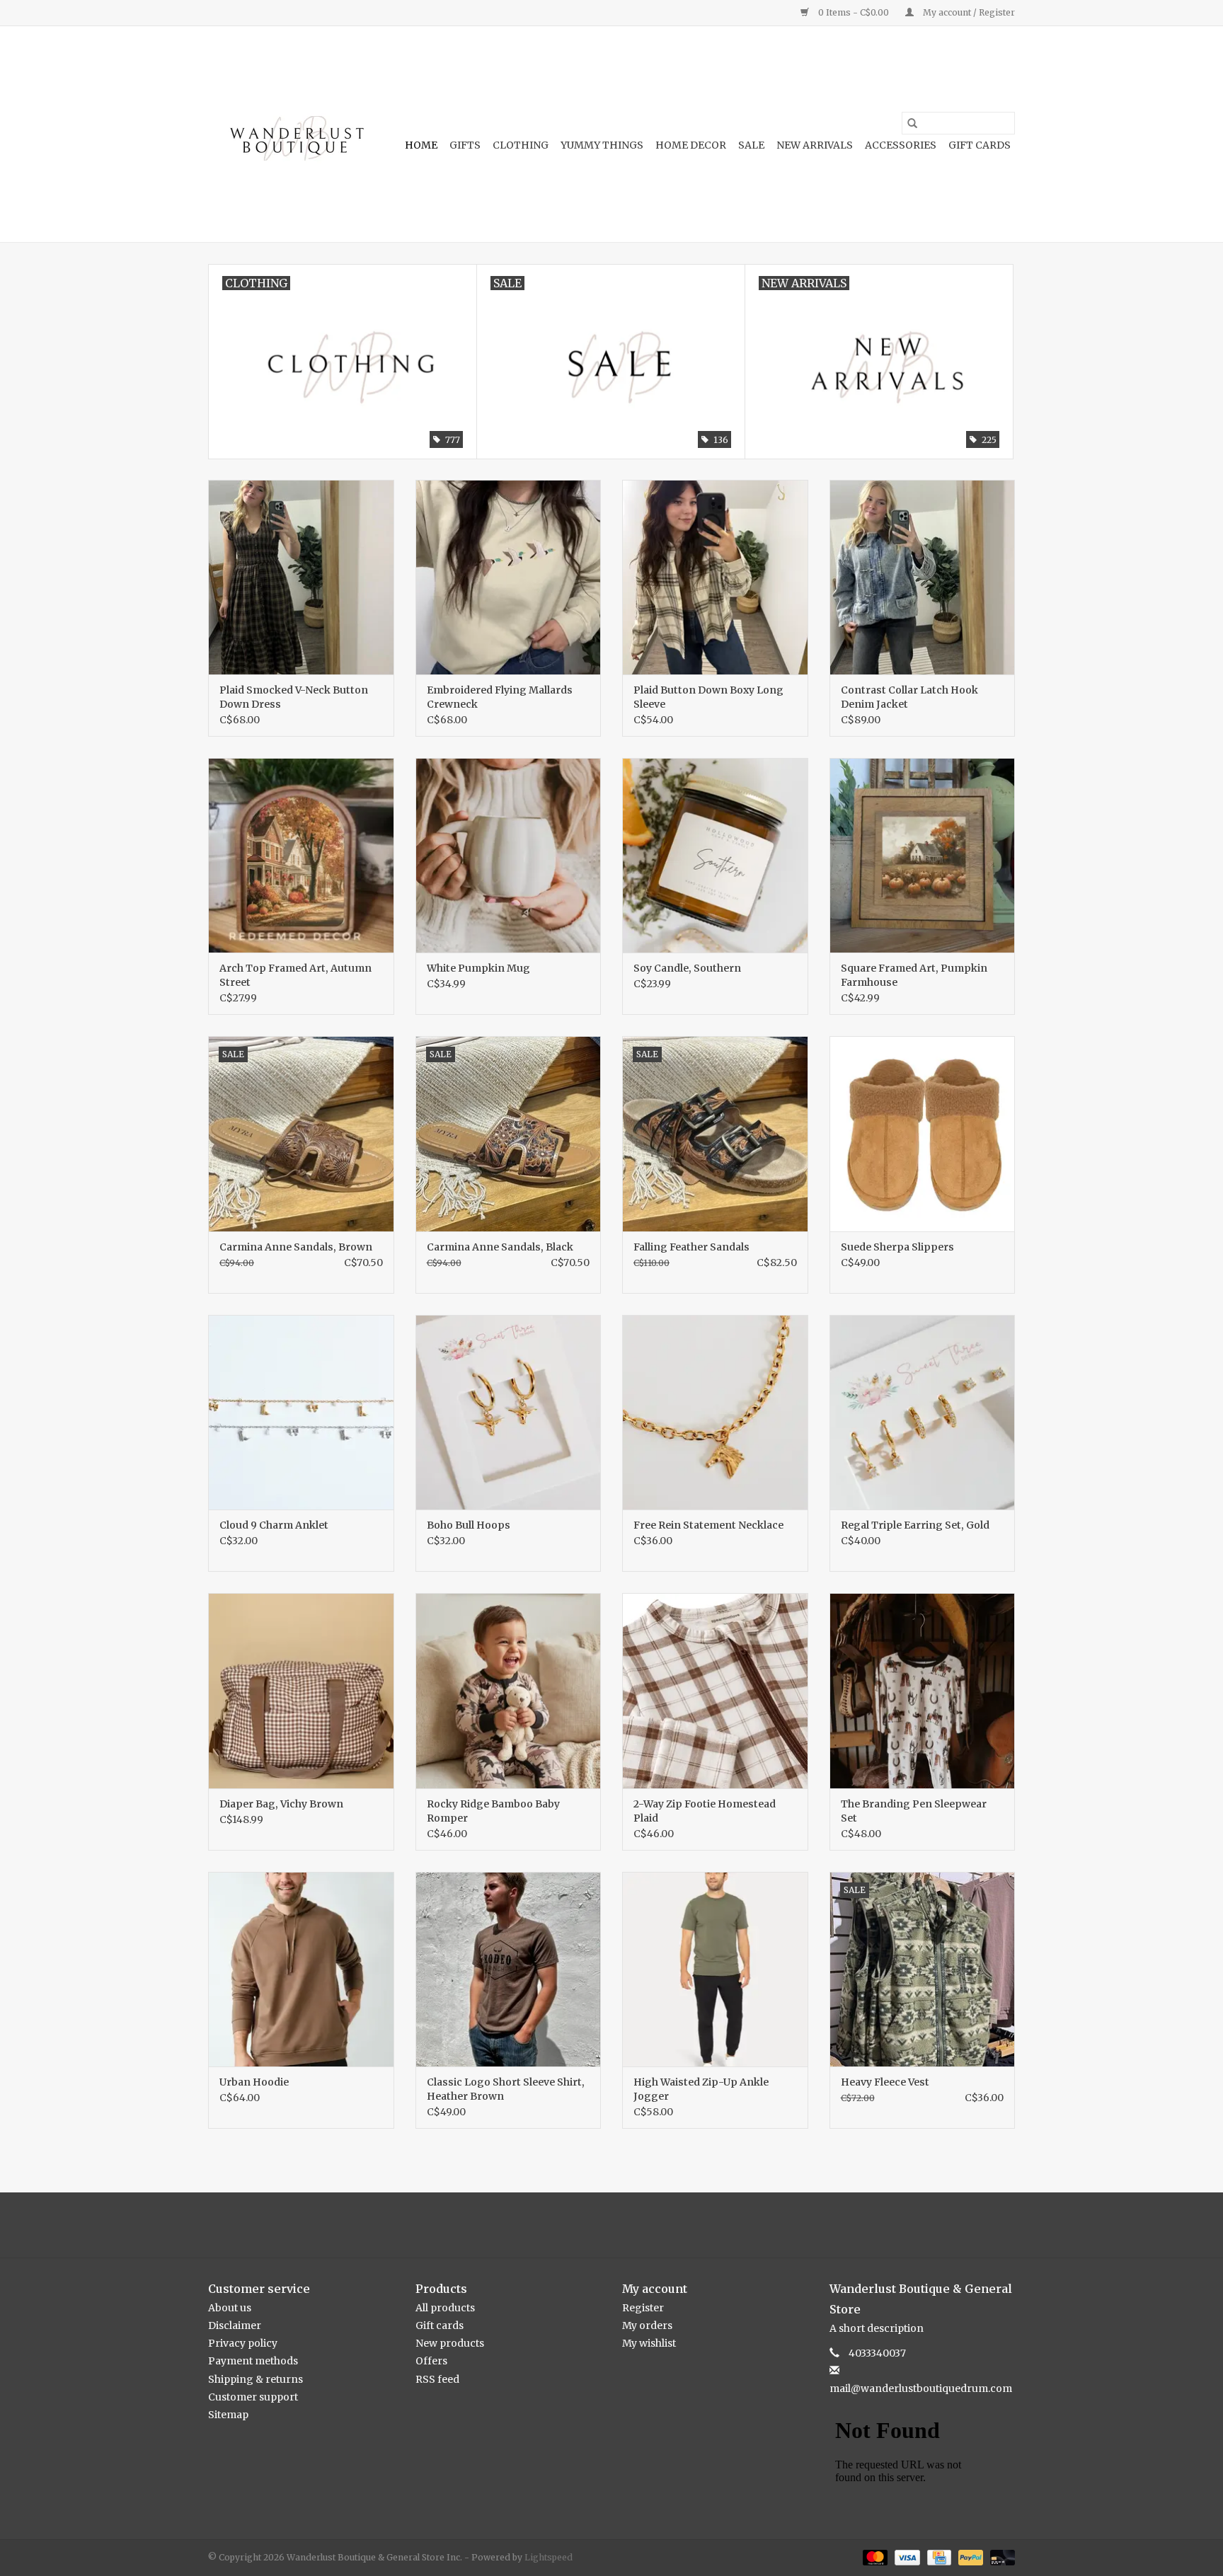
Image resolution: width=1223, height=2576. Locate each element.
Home (421, 145)
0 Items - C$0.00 (854, 12)
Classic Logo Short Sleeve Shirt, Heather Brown (506, 2089)
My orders (647, 2325)
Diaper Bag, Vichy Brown (281, 1804)
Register (643, 2308)
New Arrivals (815, 145)
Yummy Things (602, 145)
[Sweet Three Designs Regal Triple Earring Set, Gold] (923, 1412)
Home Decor (691, 145)
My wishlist (649, 2343)
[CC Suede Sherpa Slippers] (923, 1133)
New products (450, 2343)
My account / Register (968, 12)
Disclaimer (235, 2325)
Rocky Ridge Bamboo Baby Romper (493, 1811)
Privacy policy (243, 2343)
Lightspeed (549, 2557)
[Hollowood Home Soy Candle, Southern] (715, 855)
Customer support (253, 2397)
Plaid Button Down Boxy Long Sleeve (708, 697)
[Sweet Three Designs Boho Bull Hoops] (509, 1412)
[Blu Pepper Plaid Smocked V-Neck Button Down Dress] (301, 577)
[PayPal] (969, 2557)
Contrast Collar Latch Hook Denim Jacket (909, 697)
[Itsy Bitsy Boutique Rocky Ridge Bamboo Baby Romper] (509, 1690)
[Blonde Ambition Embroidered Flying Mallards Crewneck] (509, 577)
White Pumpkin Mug (478, 968)
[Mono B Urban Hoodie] (301, 1969)
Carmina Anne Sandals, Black (500, 1247)
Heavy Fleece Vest (885, 2082)
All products (445, 2308)
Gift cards (980, 145)
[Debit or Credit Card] (1000, 2557)
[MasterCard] (874, 2557)
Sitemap (228, 2415)
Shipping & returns (255, 2379)
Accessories (901, 145)
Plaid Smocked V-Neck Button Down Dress (294, 697)
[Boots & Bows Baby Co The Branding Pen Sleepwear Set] (923, 1690)
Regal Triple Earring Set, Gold (915, 1525)
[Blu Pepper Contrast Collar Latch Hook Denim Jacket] (923, 577)
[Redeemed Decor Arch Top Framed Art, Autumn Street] (301, 855)
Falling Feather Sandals (691, 1247)
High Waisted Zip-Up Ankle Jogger (701, 2089)
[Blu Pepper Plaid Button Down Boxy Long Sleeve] (715, 577)
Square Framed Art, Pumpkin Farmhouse (914, 975)
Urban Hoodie (254, 2082)
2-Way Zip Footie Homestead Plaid (705, 1811)
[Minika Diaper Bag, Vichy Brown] (301, 1690)
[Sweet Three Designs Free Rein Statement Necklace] (715, 1412)
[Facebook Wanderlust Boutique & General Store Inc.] (599, 2225)
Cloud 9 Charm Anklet (274, 1525)
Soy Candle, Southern (687, 968)
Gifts (465, 145)
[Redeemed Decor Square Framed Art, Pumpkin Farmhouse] (923, 855)
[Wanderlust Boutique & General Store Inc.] (295, 134)
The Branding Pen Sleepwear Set (914, 1811)
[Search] (912, 123)
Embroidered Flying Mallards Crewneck (500, 697)
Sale (751, 145)
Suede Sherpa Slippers (897, 1247)
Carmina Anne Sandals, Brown (296, 1247)
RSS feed (437, 2379)
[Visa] (906, 2557)
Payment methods (253, 2361)
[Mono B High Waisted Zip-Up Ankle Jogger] (715, 1969)
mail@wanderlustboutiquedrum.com (921, 2388)
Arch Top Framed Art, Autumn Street (295, 975)
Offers (431, 2361)
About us (230, 2308)
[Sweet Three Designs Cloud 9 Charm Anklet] (301, 1412)
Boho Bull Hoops (469, 1525)
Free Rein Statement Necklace (708, 1525)
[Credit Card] (938, 2557)
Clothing (521, 145)
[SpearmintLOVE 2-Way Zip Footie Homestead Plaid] (715, 1690)
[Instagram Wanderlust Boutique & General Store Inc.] (624, 2225)
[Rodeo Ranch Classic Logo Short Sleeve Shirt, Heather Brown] (509, 1969)
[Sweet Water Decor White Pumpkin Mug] (509, 855)
